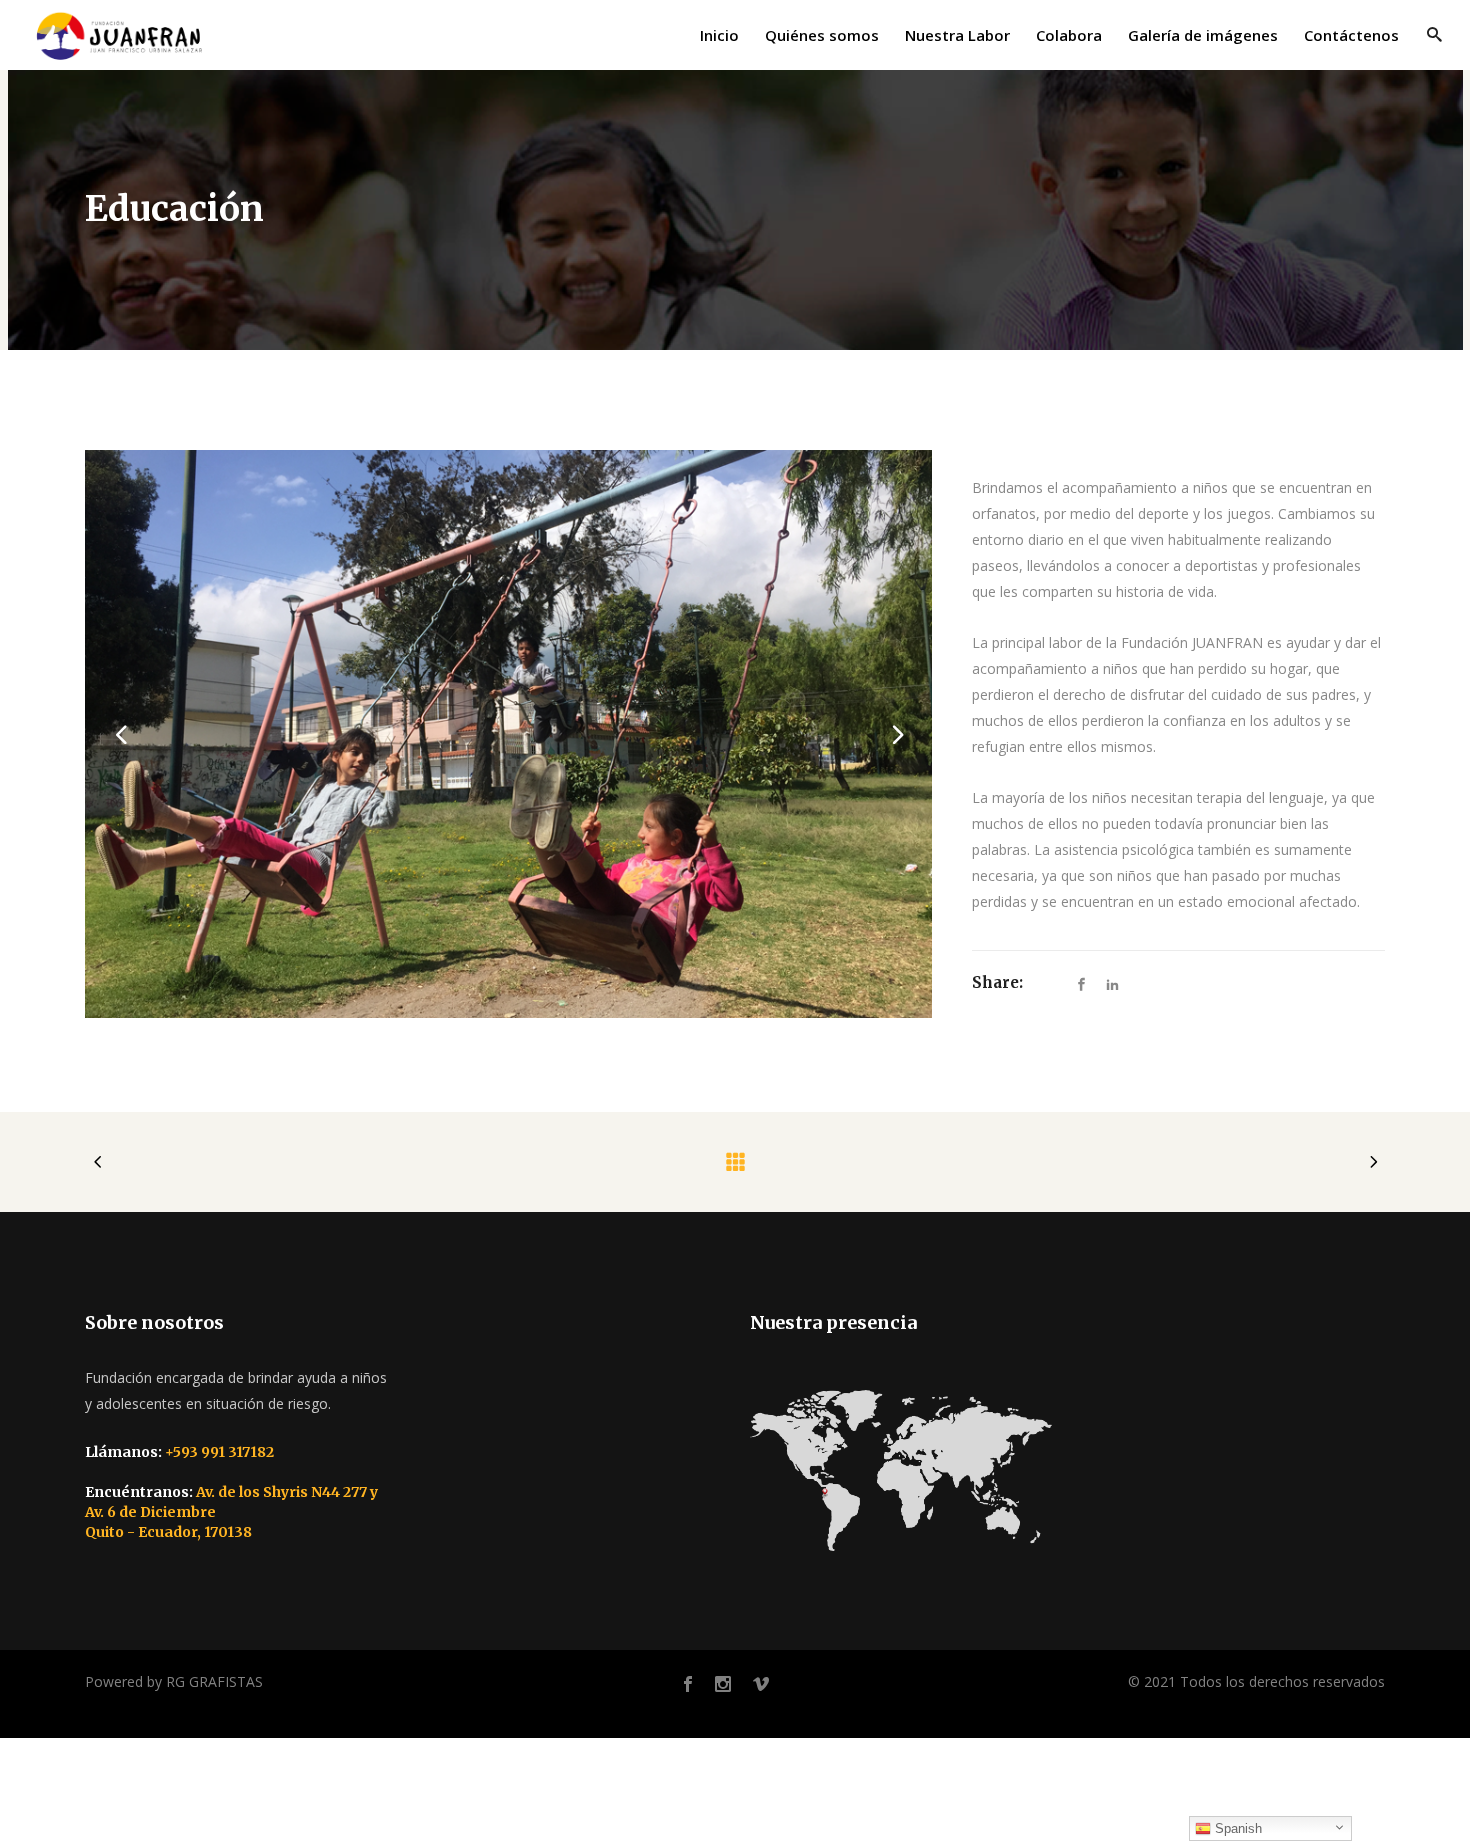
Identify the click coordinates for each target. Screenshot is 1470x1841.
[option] (508, 734)
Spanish (1236, 1828)
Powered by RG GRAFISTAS (174, 1681)
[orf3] (508, 734)
